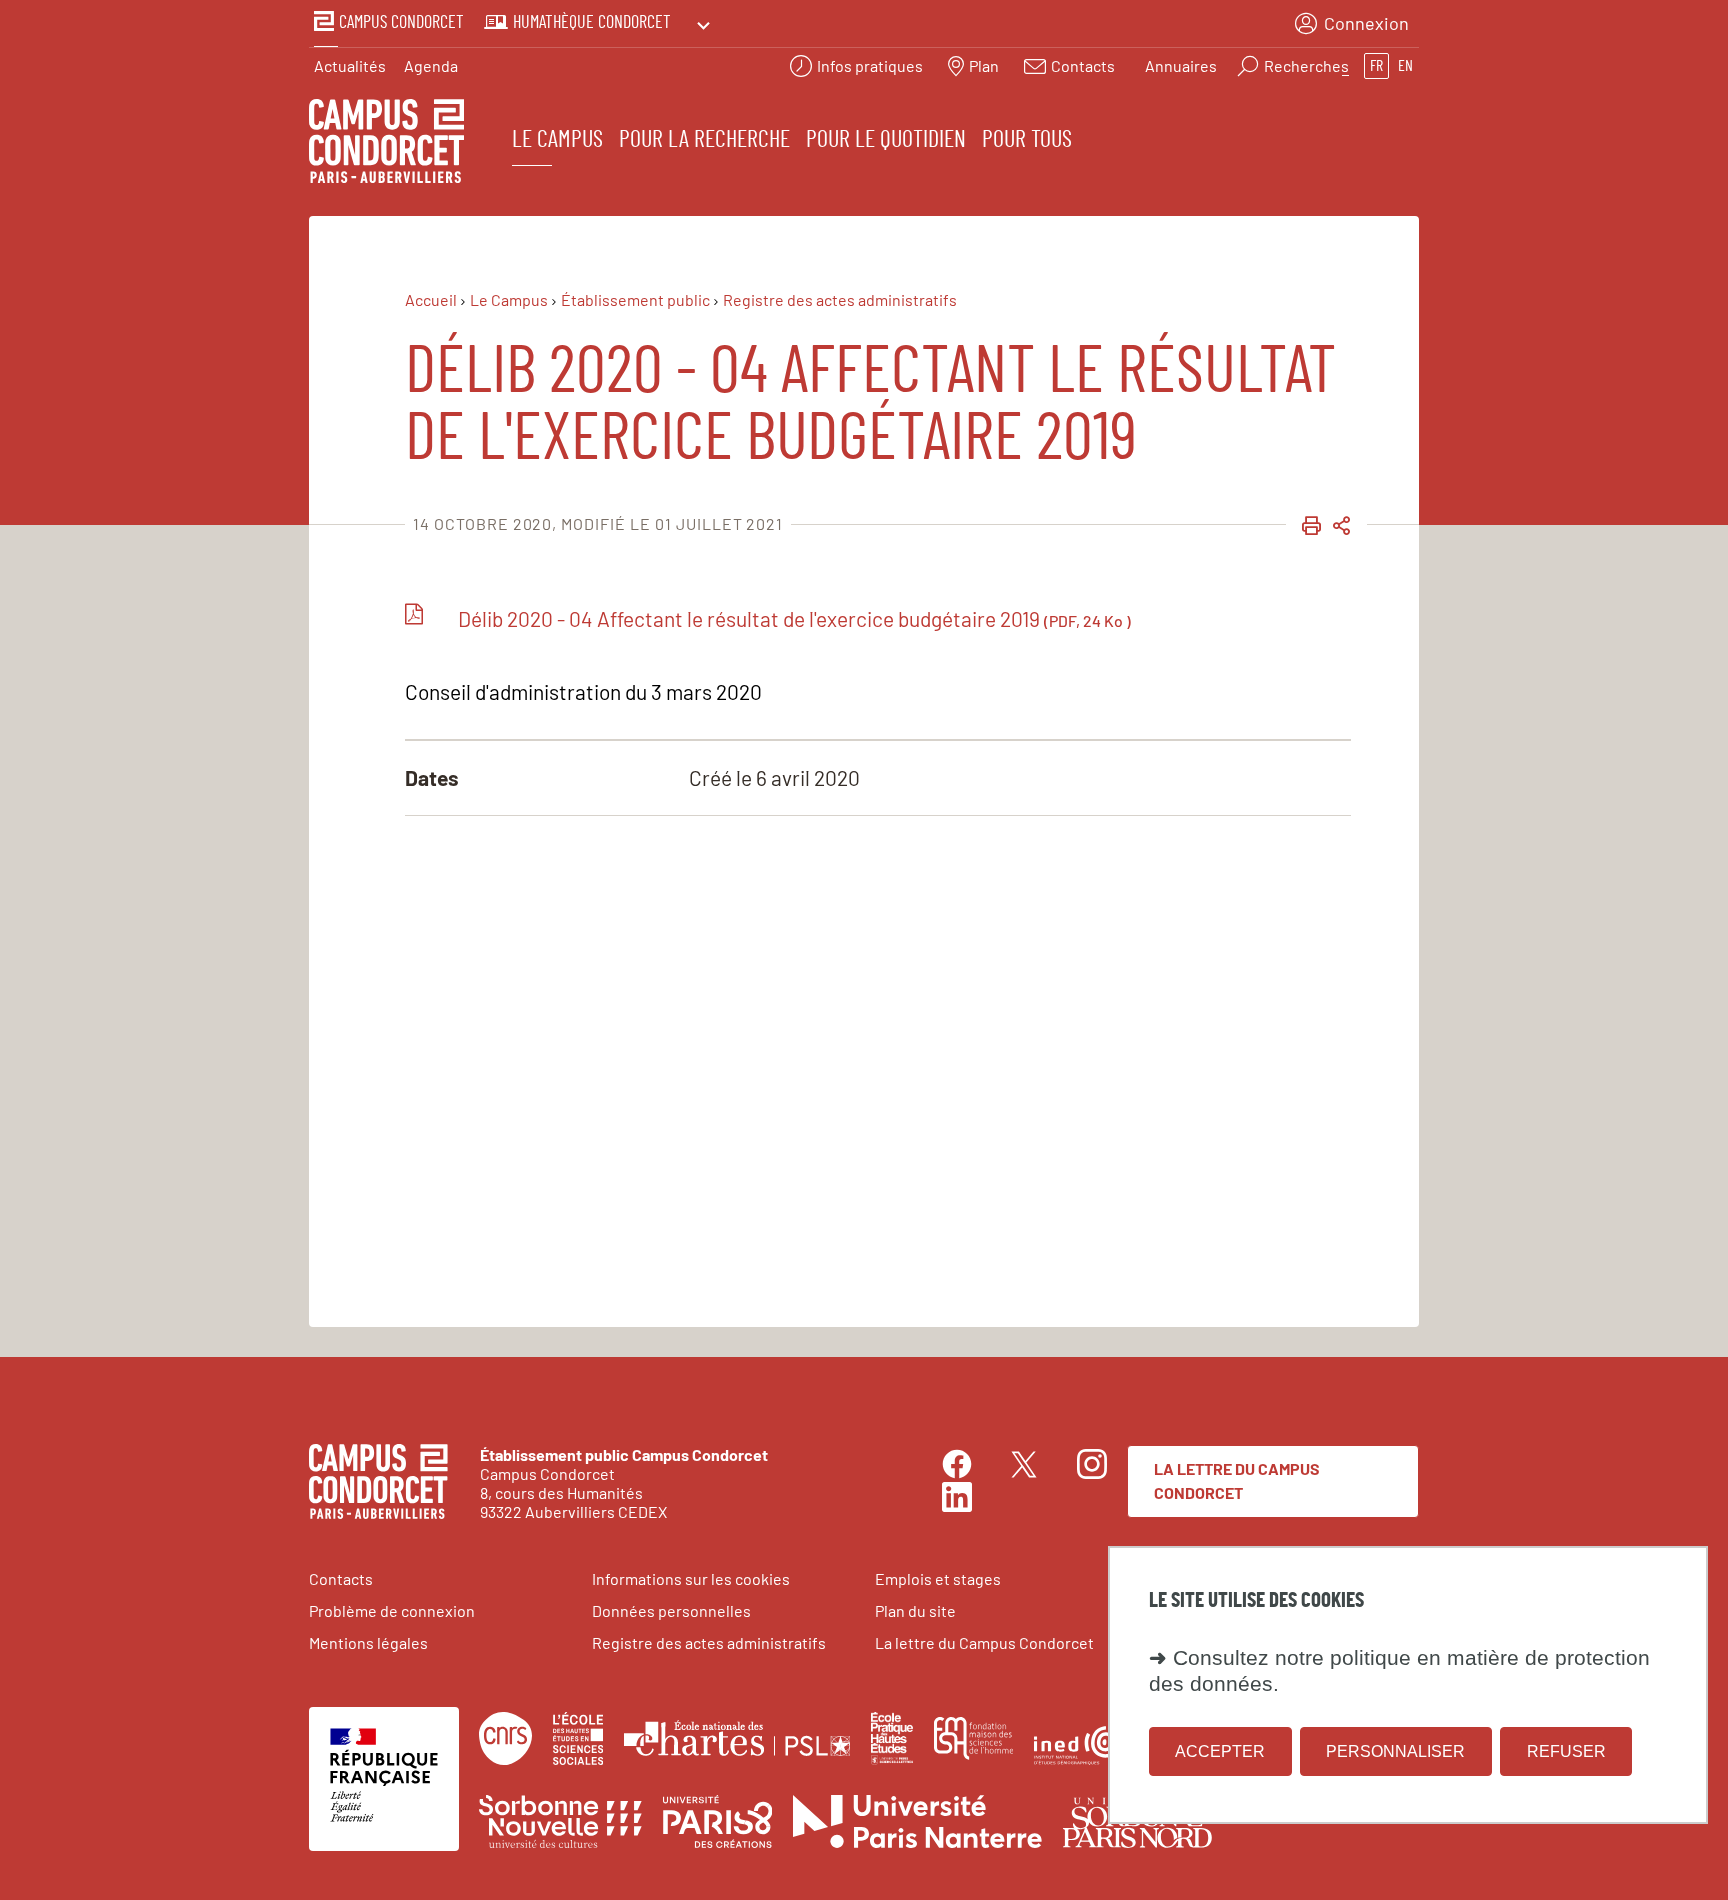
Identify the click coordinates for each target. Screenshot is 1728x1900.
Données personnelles (671, 1610)
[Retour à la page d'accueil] (386, 144)
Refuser (1566, 1750)
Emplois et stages (938, 1578)
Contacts (341, 1578)
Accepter (1220, 1750)
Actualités (350, 65)
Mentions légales (368, 1642)
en (1405, 66)
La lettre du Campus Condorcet (1237, 1480)
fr (1376, 66)
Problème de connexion (392, 1610)
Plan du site (915, 1610)
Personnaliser (1395, 1750)
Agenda (431, 65)
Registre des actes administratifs (709, 1642)
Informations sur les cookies (691, 1578)
